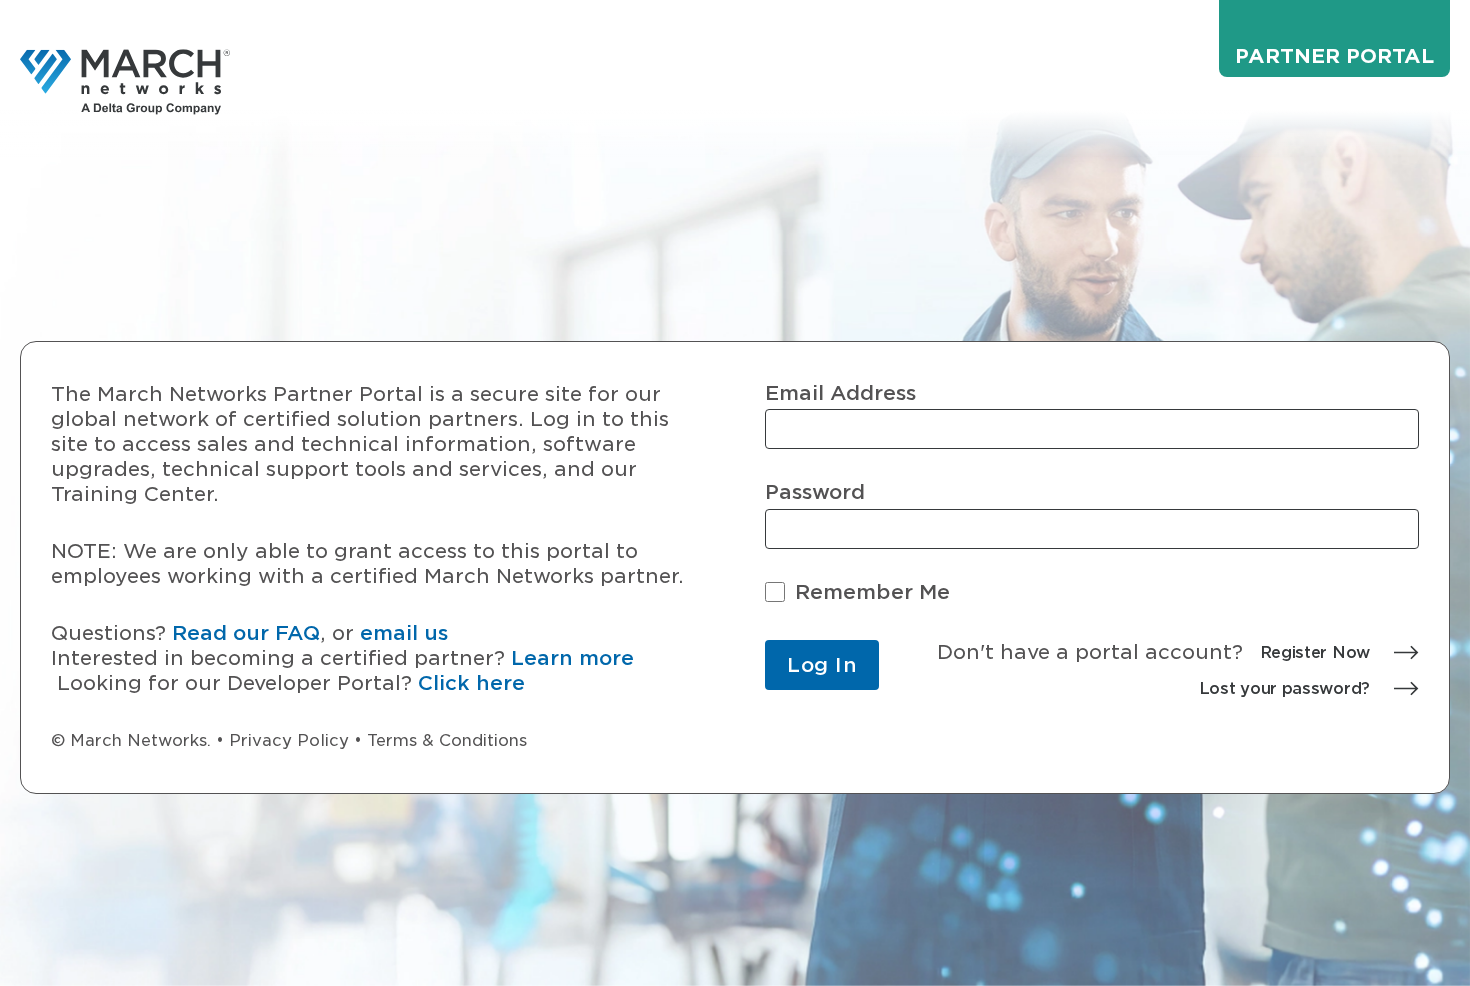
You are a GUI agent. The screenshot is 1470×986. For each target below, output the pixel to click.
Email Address (840, 393)
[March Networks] (125, 82)
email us (404, 633)
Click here (471, 683)
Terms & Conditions (447, 740)
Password (815, 492)
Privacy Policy (289, 740)
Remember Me (872, 592)
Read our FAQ (246, 633)
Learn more (572, 658)
